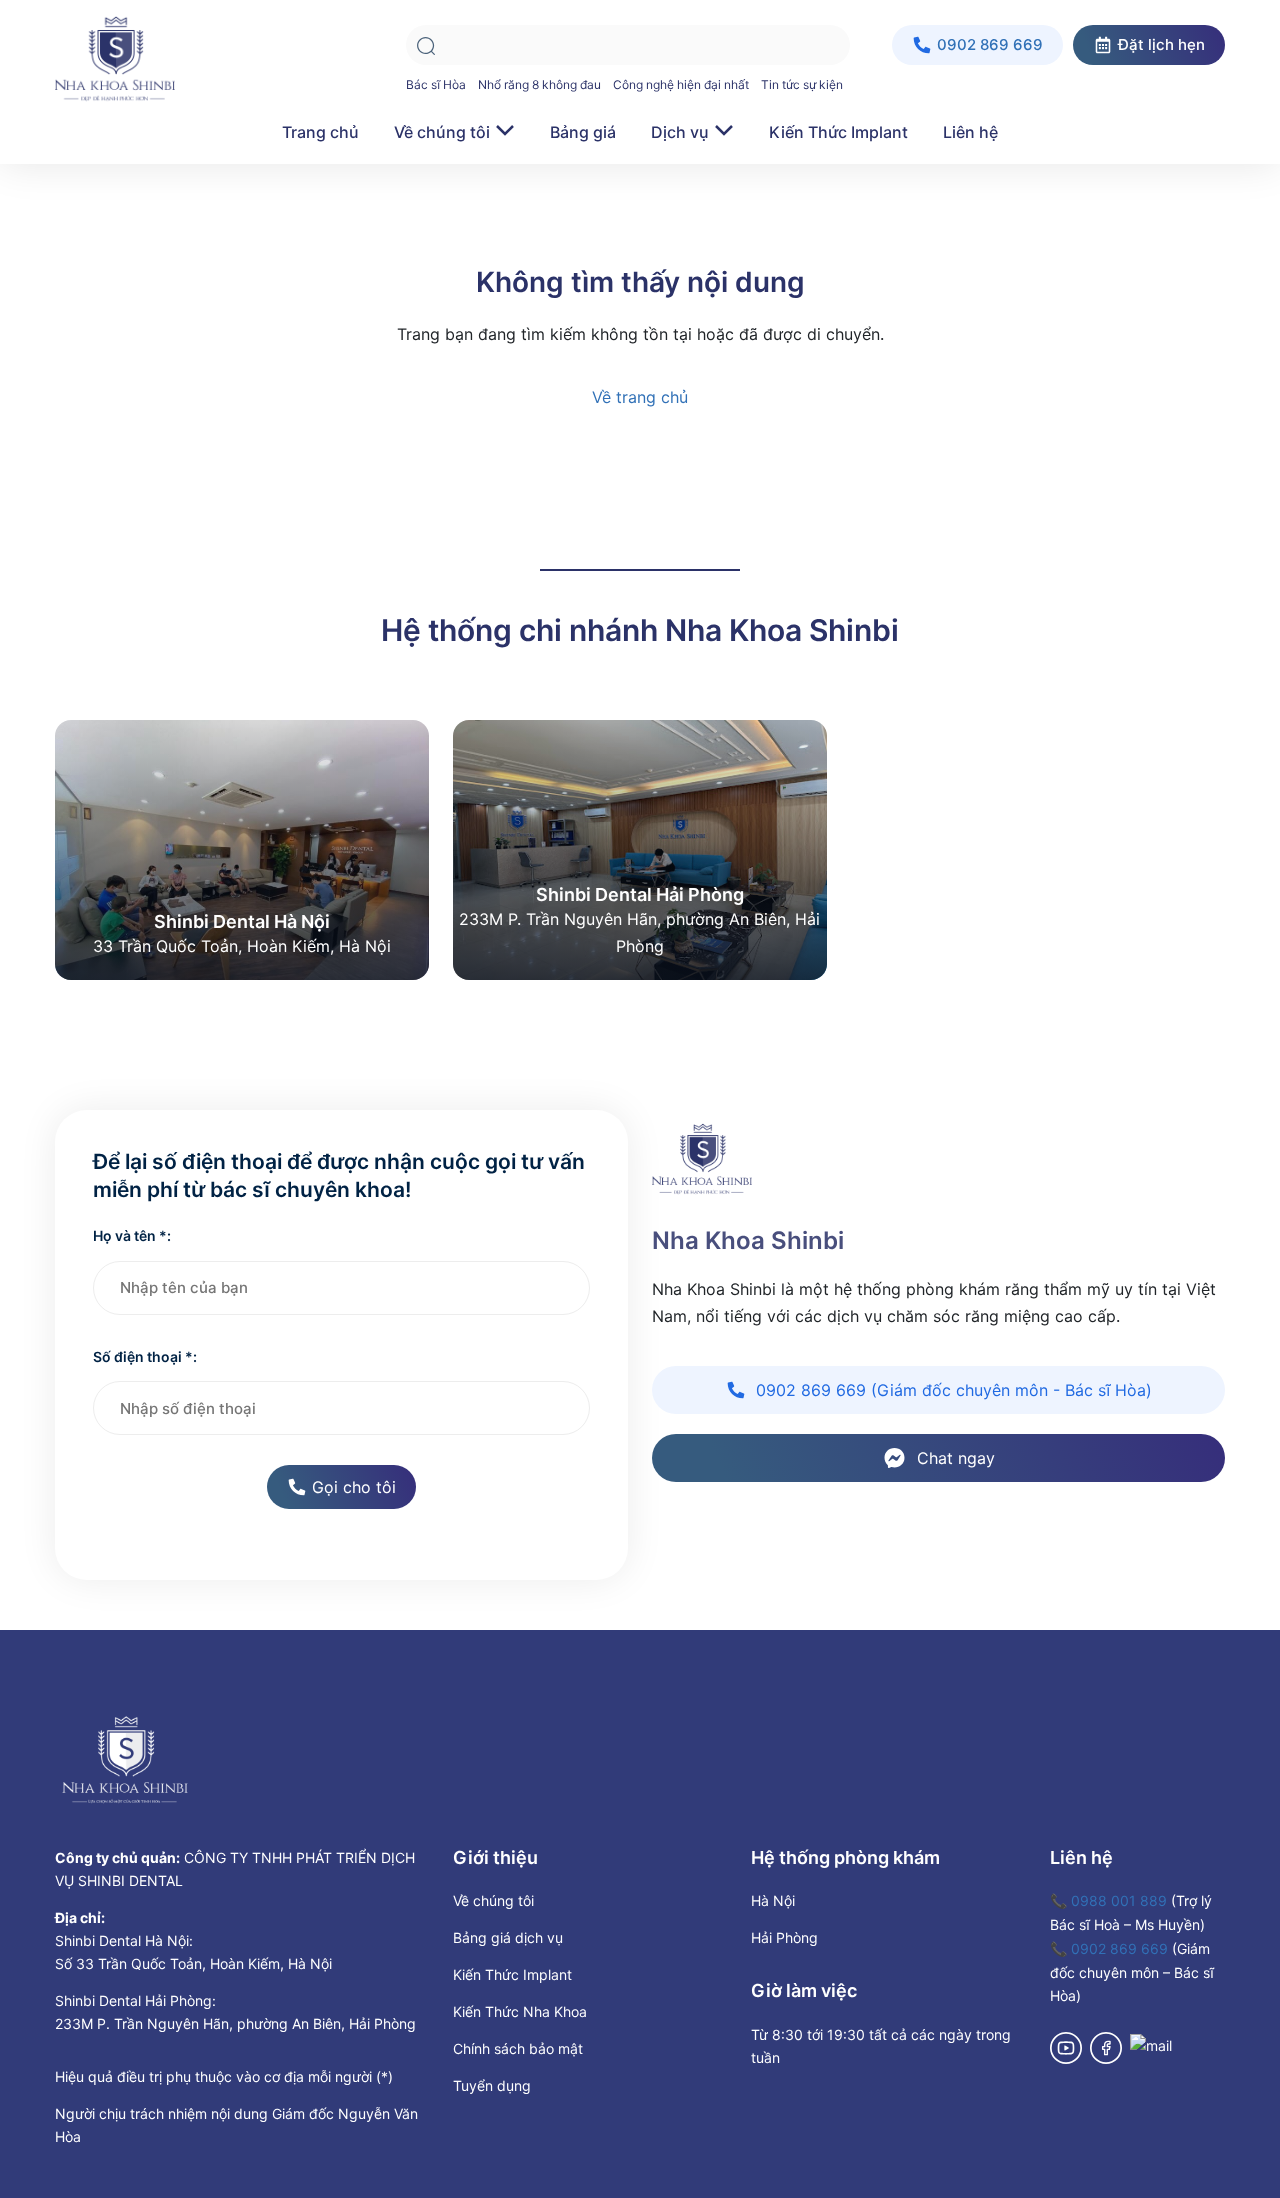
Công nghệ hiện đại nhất (681, 84)
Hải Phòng (784, 1937)
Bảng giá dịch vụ (508, 1937)
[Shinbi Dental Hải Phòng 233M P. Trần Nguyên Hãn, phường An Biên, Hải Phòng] (640, 848)
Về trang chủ (640, 397)
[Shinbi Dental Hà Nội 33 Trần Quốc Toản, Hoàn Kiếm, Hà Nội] (242, 848)
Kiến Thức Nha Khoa (520, 2011)
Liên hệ (970, 132)
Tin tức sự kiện (802, 84)
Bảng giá (583, 132)
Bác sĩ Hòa (436, 84)
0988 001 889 (1119, 1900)
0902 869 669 (1119, 1948)
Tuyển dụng (492, 2085)
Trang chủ (320, 132)
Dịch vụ (680, 132)
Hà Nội (773, 1900)
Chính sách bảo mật (518, 2048)
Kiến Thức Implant (838, 132)
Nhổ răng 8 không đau (539, 84)
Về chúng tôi (442, 132)
